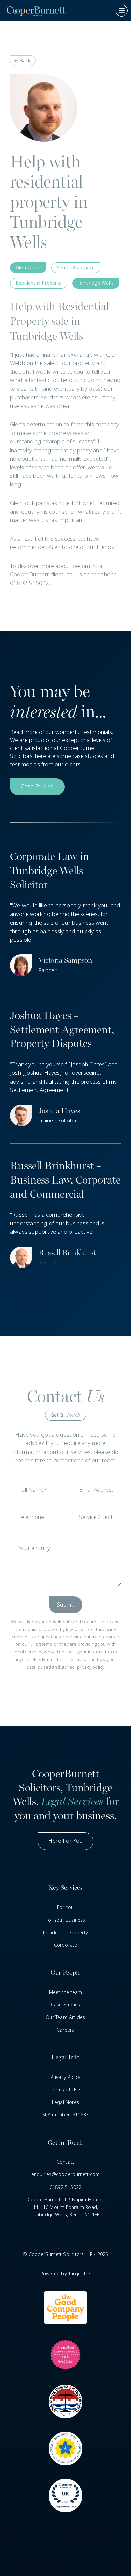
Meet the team (66, 1992)
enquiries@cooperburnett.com (65, 2174)
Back (25, 61)
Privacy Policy (66, 2077)
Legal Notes (65, 2102)
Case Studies (65, 2005)
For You (65, 1907)
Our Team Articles (65, 2017)
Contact (65, 2162)
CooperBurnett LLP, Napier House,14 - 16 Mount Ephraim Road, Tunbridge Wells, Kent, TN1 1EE (65, 2207)
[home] (34, 11)
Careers (65, 2030)
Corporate (66, 1945)
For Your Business (65, 1920)
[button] (119, 11)
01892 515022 (65, 2187)
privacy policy (91, 1667)
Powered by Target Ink (65, 2274)
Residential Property (65, 1933)
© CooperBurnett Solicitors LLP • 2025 (65, 2254)
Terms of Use (65, 2090)
